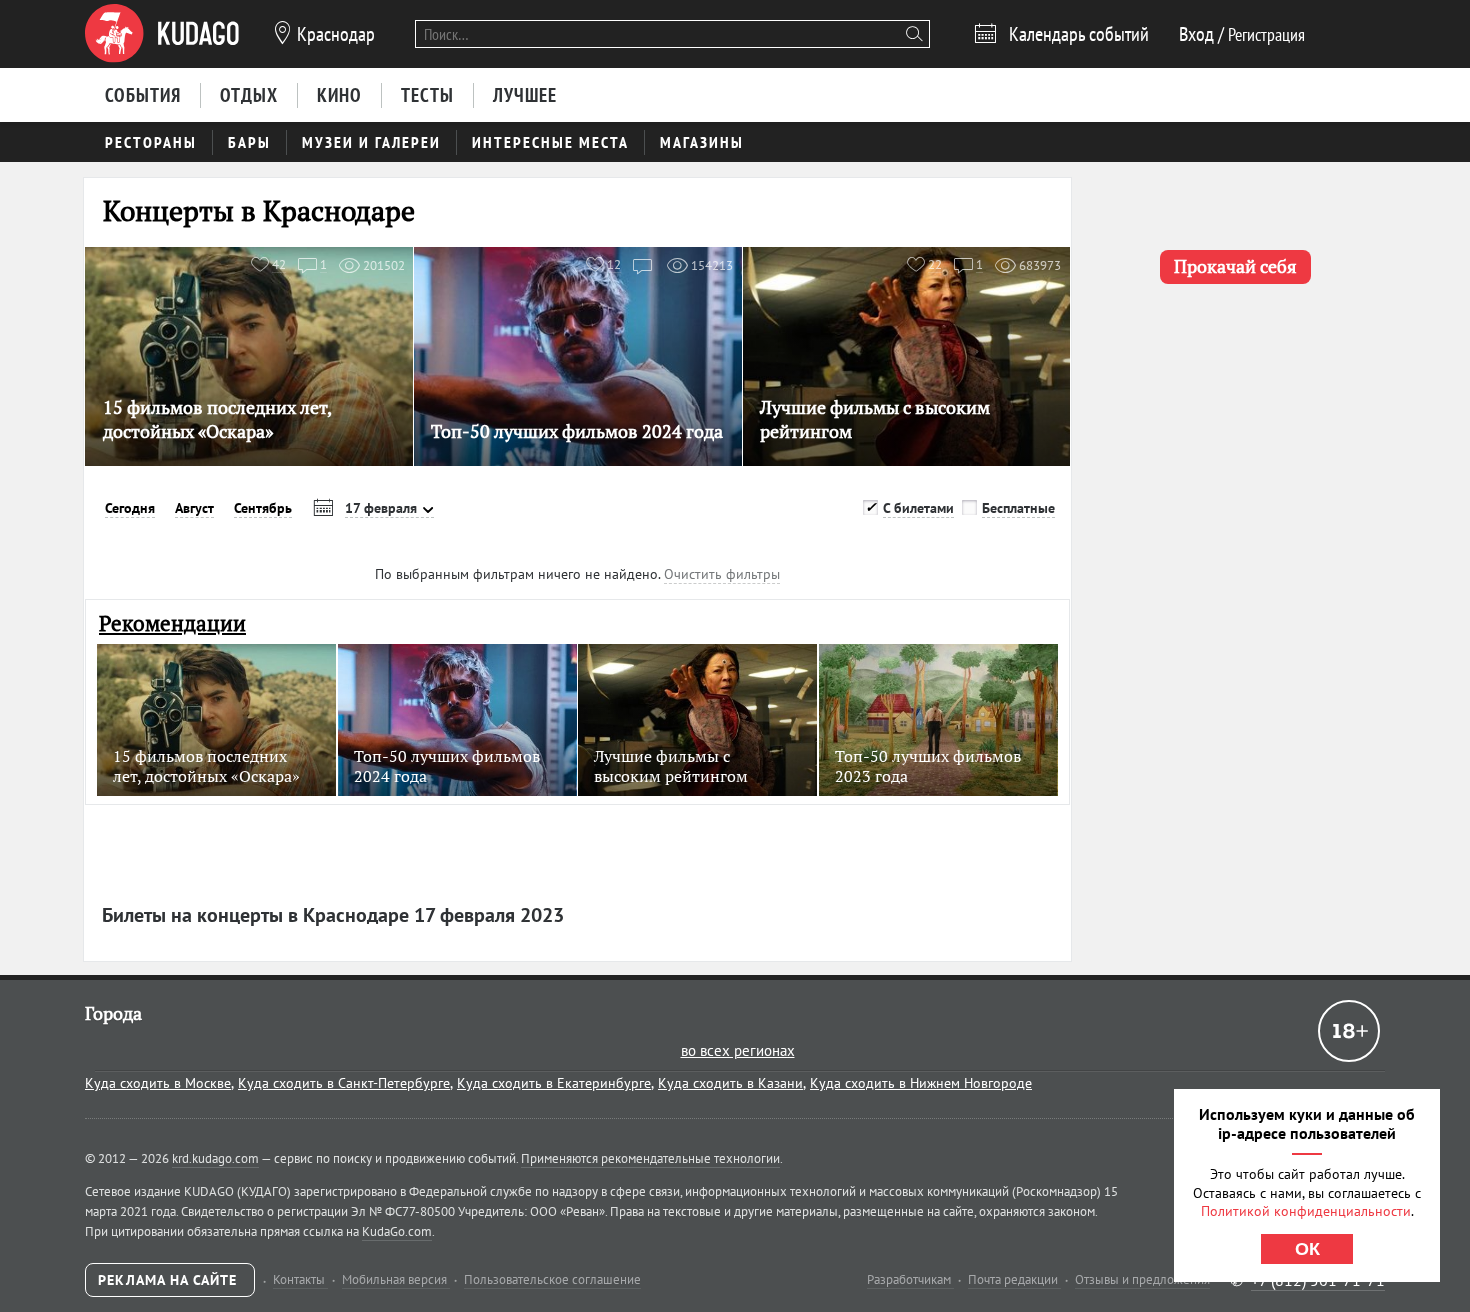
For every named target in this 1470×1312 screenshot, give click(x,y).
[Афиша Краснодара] (162, 34)
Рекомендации (172, 623)
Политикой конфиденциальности (1306, 1211)
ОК (1307, 1249)
